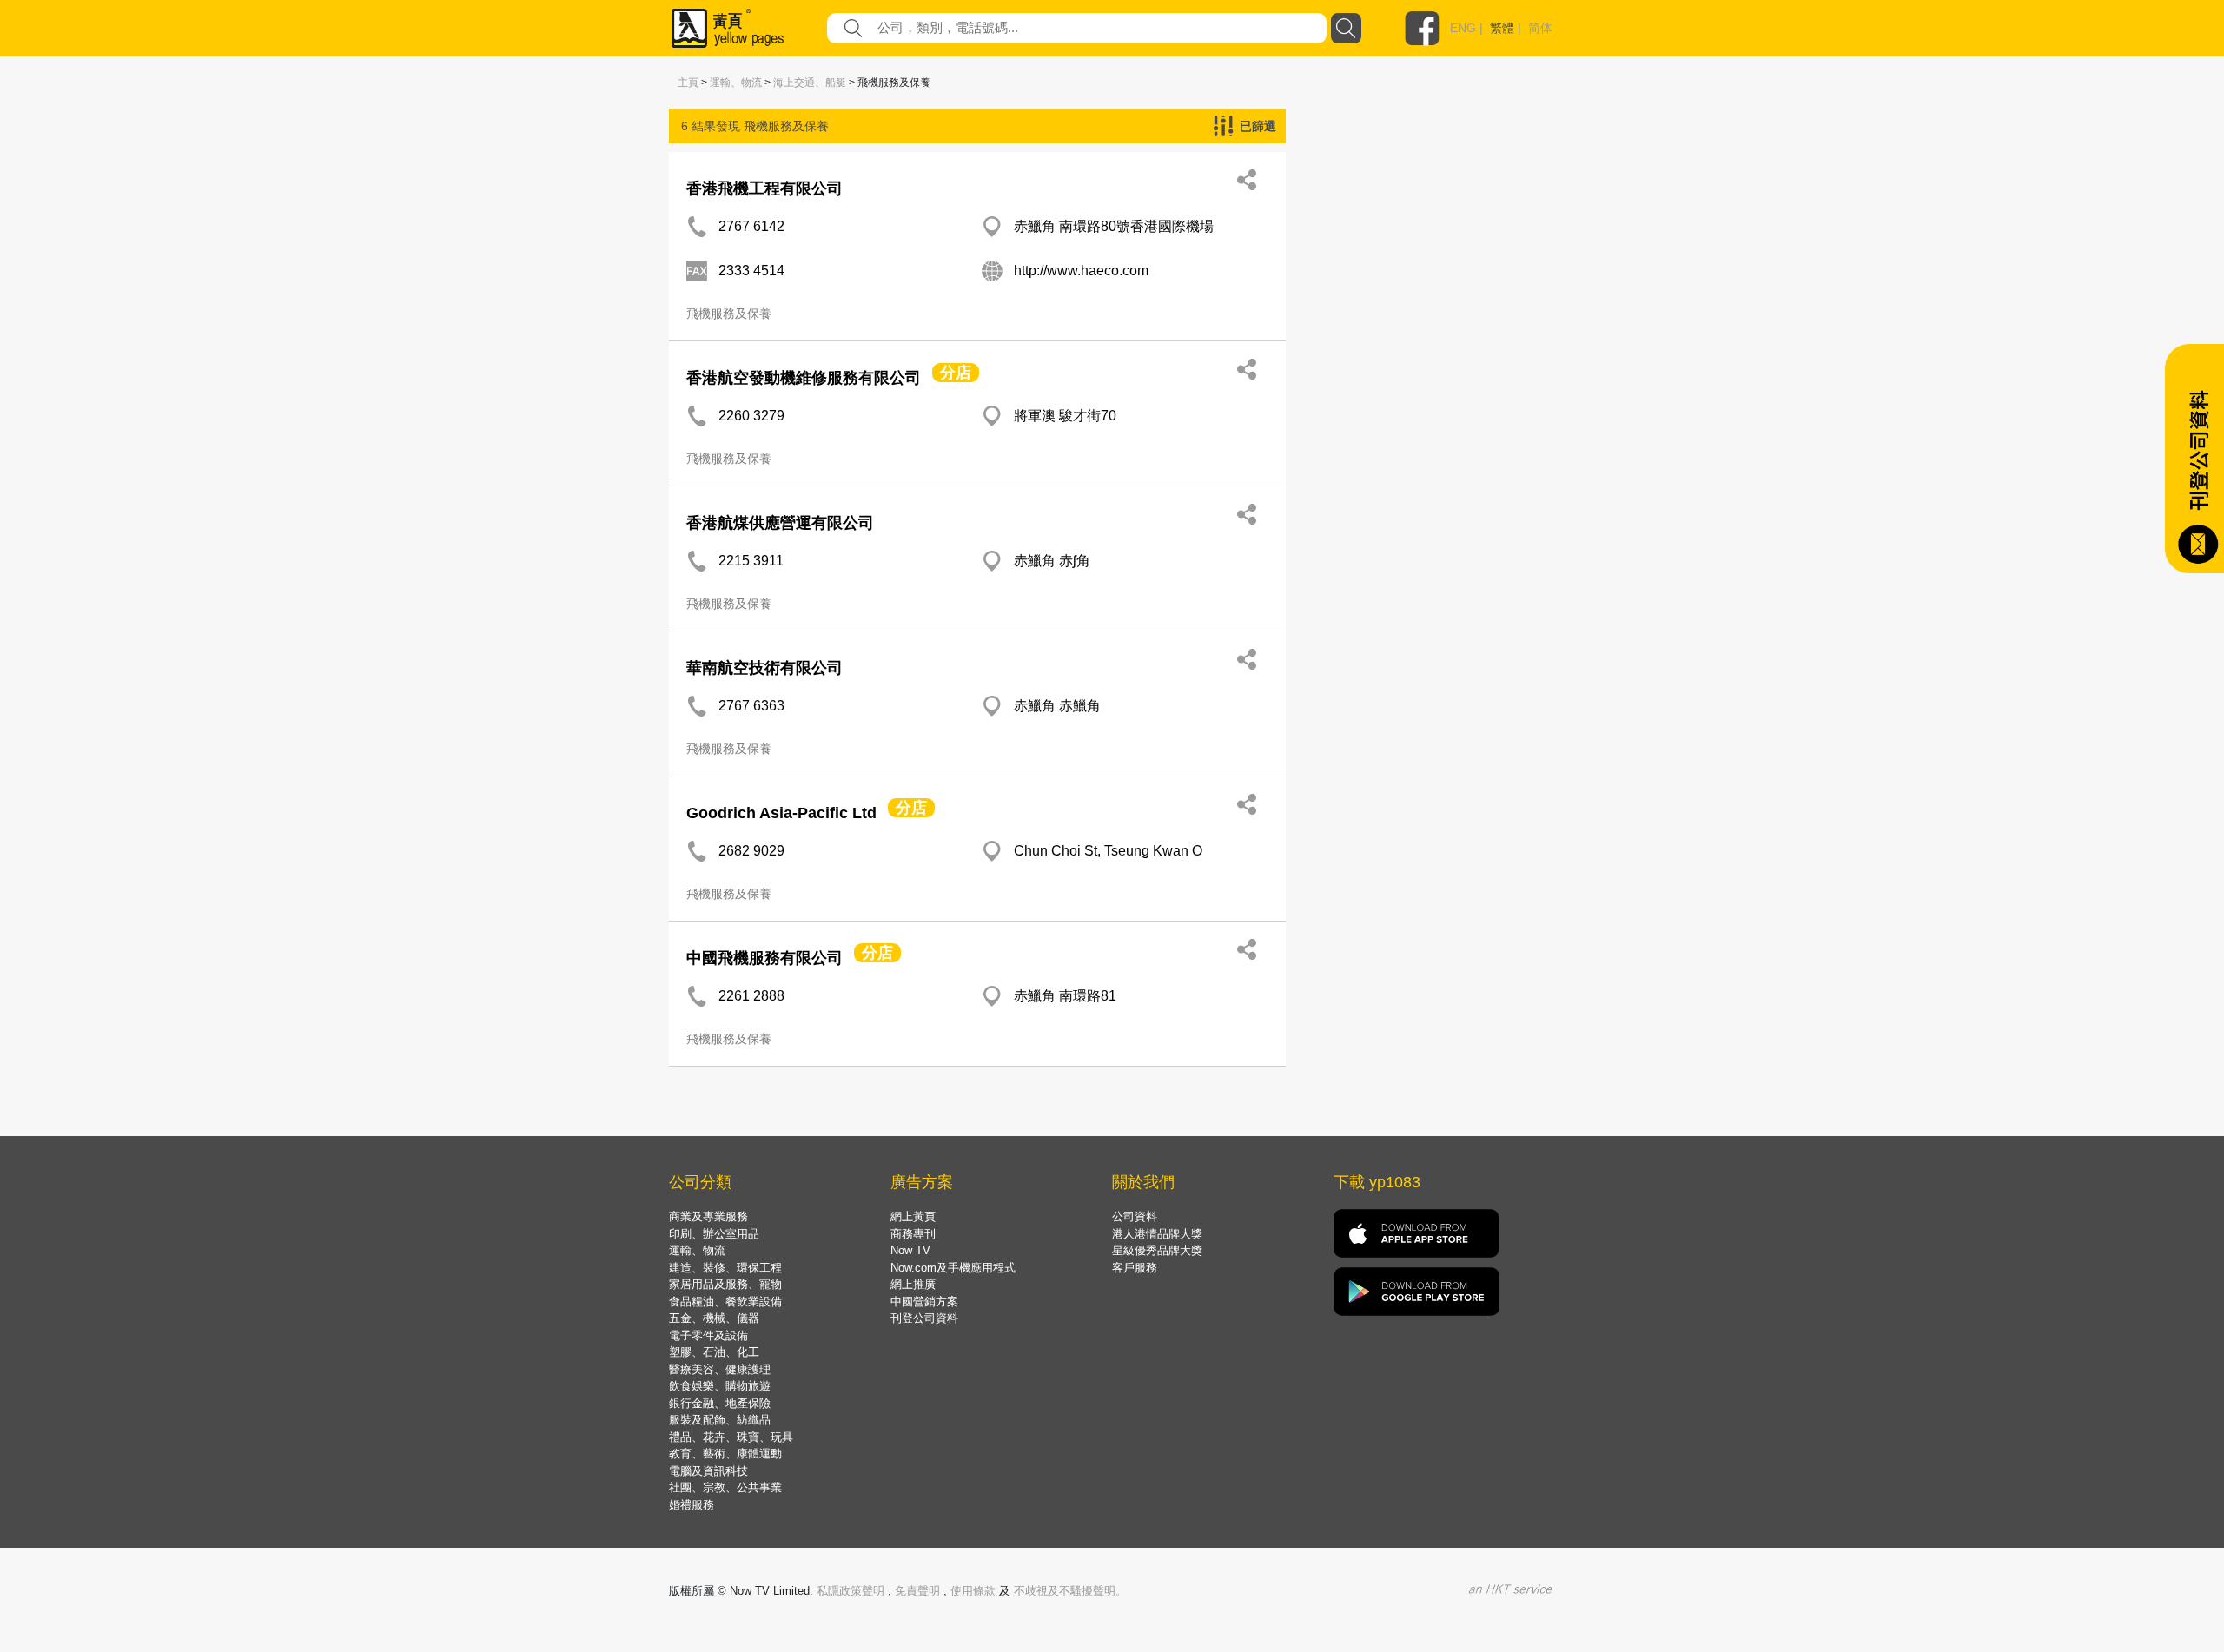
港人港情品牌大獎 (1157, 1234)
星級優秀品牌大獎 (1157, 1250)
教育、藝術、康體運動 (725, 1454)
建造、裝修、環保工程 (725, 1268)
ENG (1463, 28)
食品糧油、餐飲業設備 (725, 1302)
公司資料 (1135, 1216)
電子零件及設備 (708, 1335)
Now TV (910, 1250)
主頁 (688, 83)
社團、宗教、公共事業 (725, 1487)
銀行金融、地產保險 (720, 1403)
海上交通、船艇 (810, 83)
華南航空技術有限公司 (764, 668)
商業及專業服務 (708, 1216)
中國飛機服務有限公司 (764, 958)
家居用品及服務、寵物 (725, 1284)
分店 (956, 373)
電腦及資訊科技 (708, 1471)
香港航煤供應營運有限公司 (780, 523)
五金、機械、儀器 (714, 1318)
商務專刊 (913, 1234)
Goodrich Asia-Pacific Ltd (781, 813)
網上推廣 (913, 1284)
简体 (1540, 28)
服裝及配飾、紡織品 (720, 1420)
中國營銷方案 (924, 1302)
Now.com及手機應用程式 (953, 1268)
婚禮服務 (692, 1505)
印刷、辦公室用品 (714, 1234)
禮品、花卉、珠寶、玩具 (731, 1437)
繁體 (1502, 28)
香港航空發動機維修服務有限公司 (804, 378)
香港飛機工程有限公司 (764, 188)
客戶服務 (1135, 1268)
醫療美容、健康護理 (720, 1369)
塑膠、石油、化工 (714, 1352)
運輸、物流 (736, 83)
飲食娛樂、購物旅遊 (720, 1386)
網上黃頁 (913, 1216)
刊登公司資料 (924, 1318)
